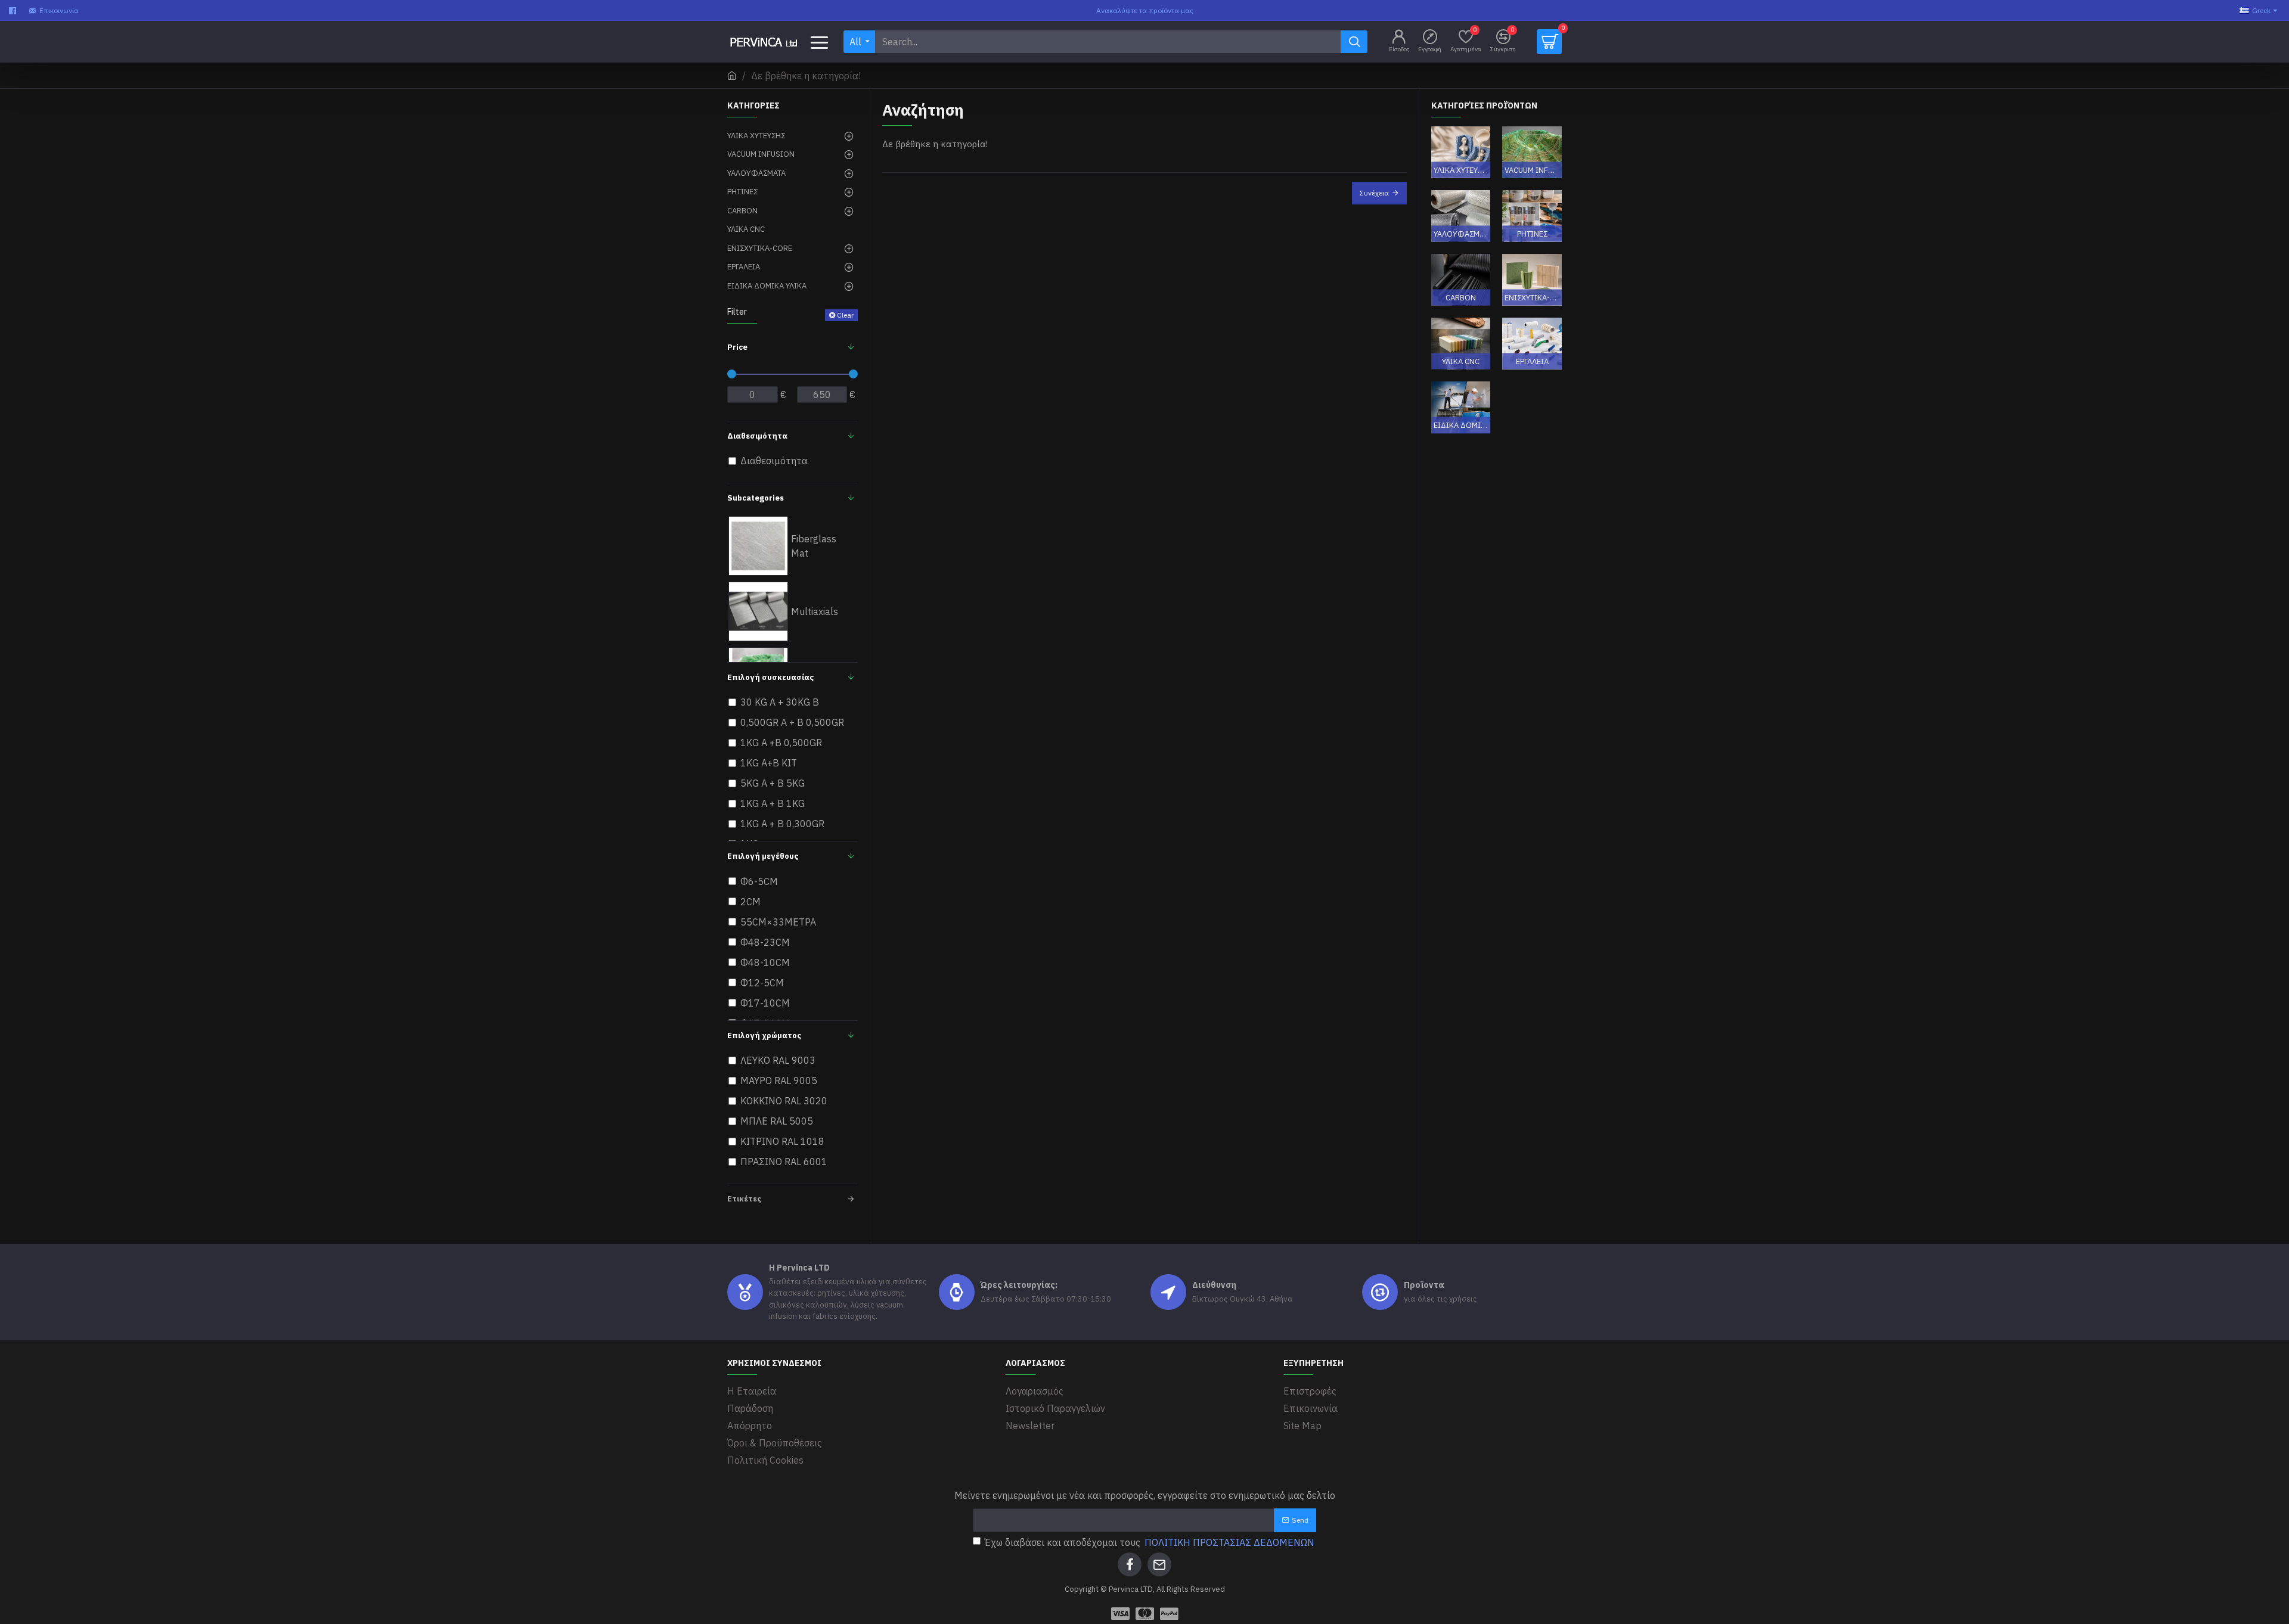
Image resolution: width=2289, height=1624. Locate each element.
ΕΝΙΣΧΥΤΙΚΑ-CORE (1532, 297)
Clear (845, 315)
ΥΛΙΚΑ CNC (1461, 361)
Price (737, 347)
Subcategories (756, 498)
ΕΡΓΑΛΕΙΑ (1532, 361)
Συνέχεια (1374, 193)
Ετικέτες (744, 1199)
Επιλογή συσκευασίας (770, 677)
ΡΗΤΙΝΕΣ (1532, 233)
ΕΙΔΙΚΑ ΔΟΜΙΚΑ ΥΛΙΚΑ (1461, 425)
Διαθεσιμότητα (757, 436)
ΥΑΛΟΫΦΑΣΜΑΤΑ (1461, 233)
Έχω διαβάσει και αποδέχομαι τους (1150, 1542)
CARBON (1461, 297)
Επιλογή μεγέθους (763, 856)
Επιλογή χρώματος (764, 1035)
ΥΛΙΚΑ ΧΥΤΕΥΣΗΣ (1461, 170)
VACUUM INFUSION (1532, 170)
